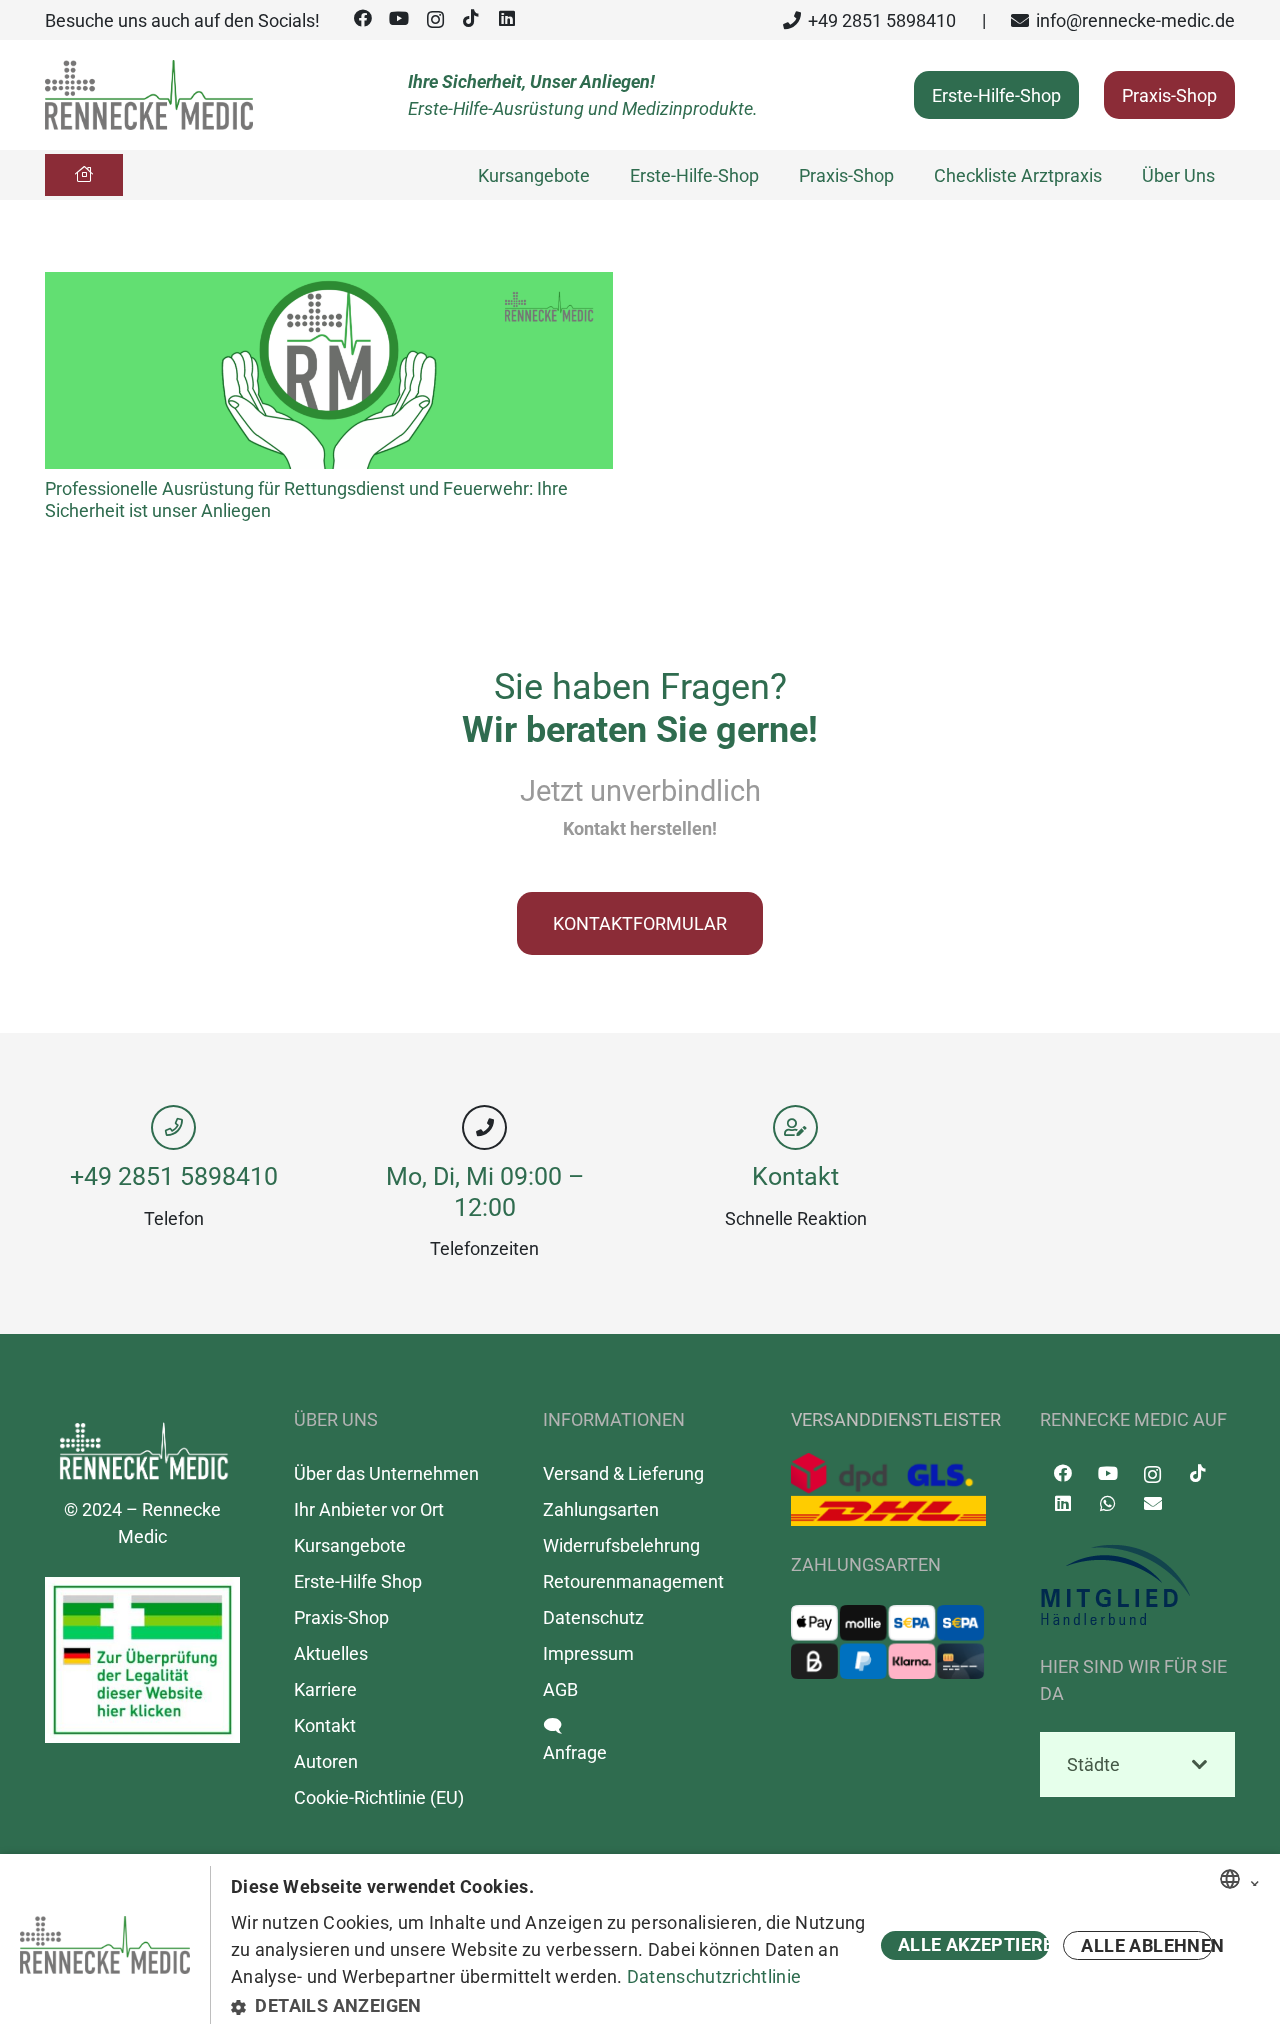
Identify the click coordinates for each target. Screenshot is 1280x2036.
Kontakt (795, 1176)
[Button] (84, 175)
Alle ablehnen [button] (1147, 1945)
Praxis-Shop (341, 1617)
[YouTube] (399, 18)
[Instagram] (435, 20)
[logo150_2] (1137, 1586)
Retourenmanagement (633, 1581)
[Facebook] (363, 18)
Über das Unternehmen (386, 1473)
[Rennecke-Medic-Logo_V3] (149, 95)
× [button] (1255, 1880)
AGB (560, 1689)
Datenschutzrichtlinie (714, 1976)
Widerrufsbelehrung (621, 1545)
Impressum (588, 1653)
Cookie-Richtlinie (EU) (379, 1797)
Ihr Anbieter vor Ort (369, 1509)
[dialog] (640, 1945)
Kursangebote (350, 1545)
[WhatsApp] (1107, 1503)
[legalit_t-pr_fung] (142, 1660)
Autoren (326, 1761)
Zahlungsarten (601, 1509)
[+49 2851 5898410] (173, 1127)
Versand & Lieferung (623, 1473)
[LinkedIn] (507, 18)
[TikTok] (471, 18)
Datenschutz (593, 1617)
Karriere (325, 1689)
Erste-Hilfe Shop (358, 1581)
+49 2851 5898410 (174, 1176)
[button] (552, 2005)
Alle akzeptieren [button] (973, 1944)
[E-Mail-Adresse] (1152, 1503)
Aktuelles (331, 1653)
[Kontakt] (795, 1127)
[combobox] (1230, 1879)
